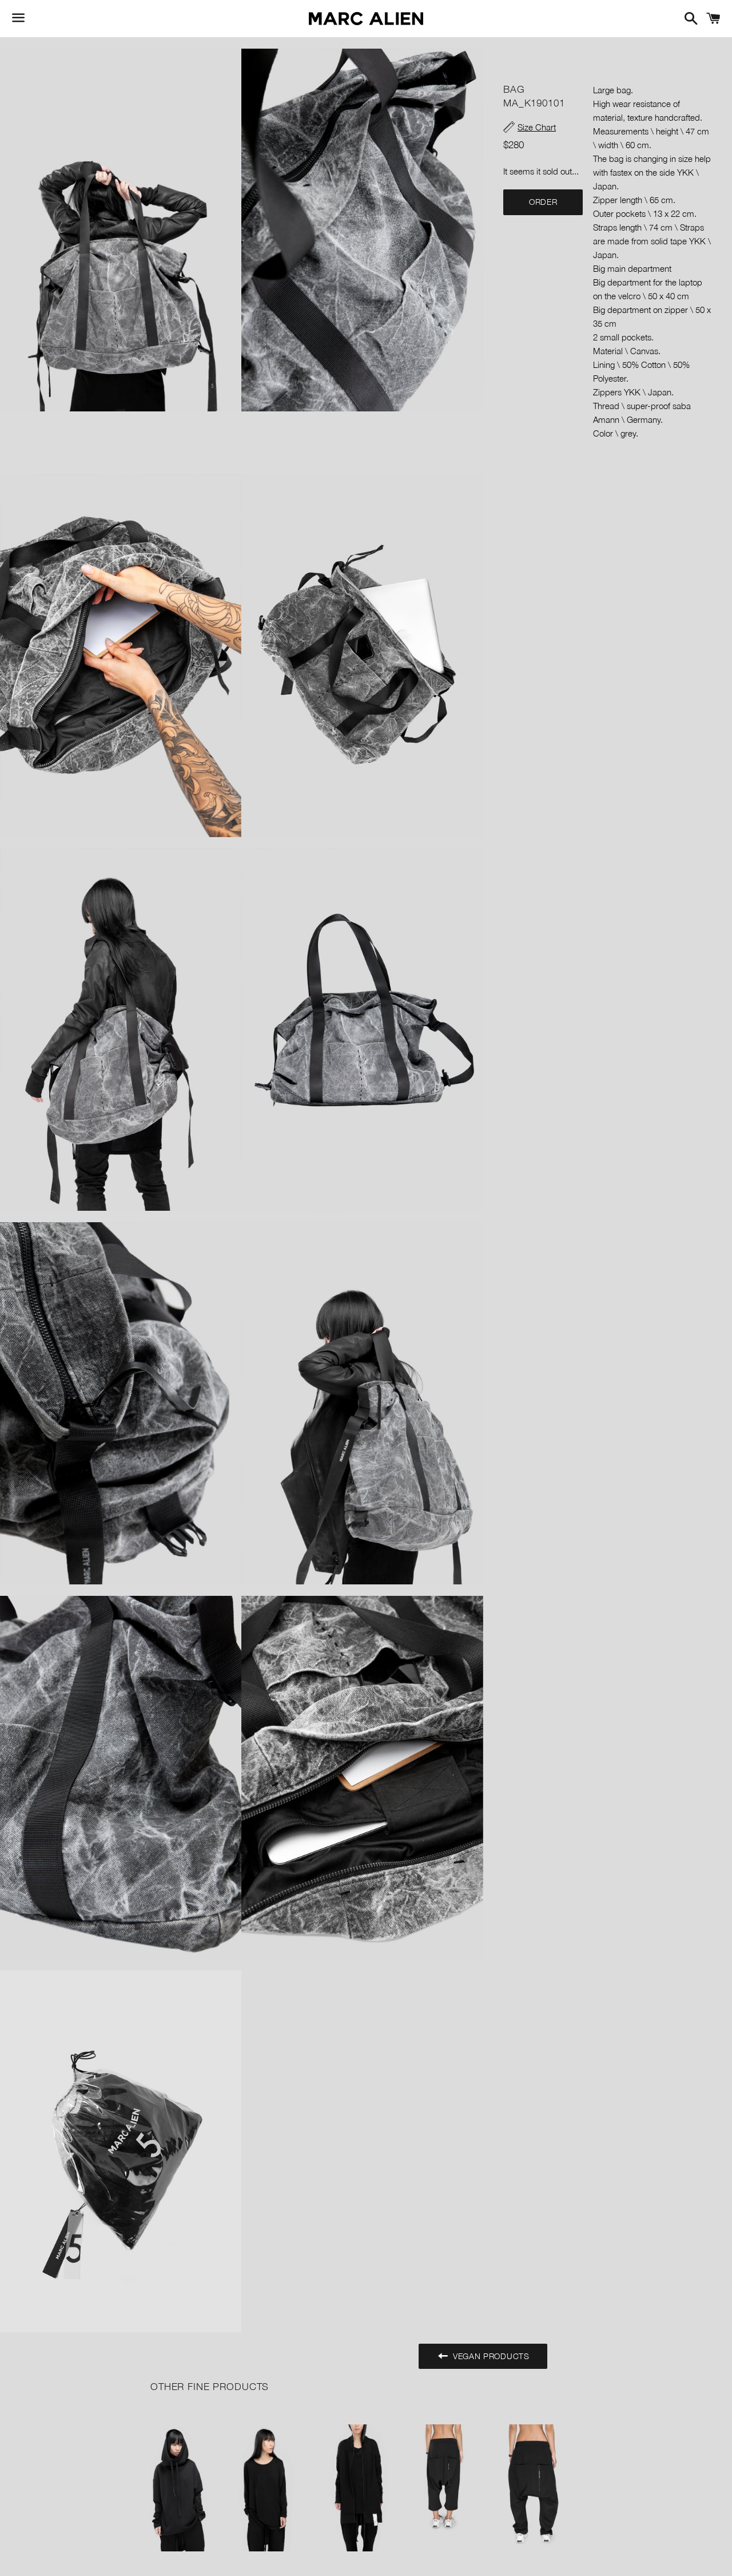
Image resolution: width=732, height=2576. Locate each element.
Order (543, 202)
